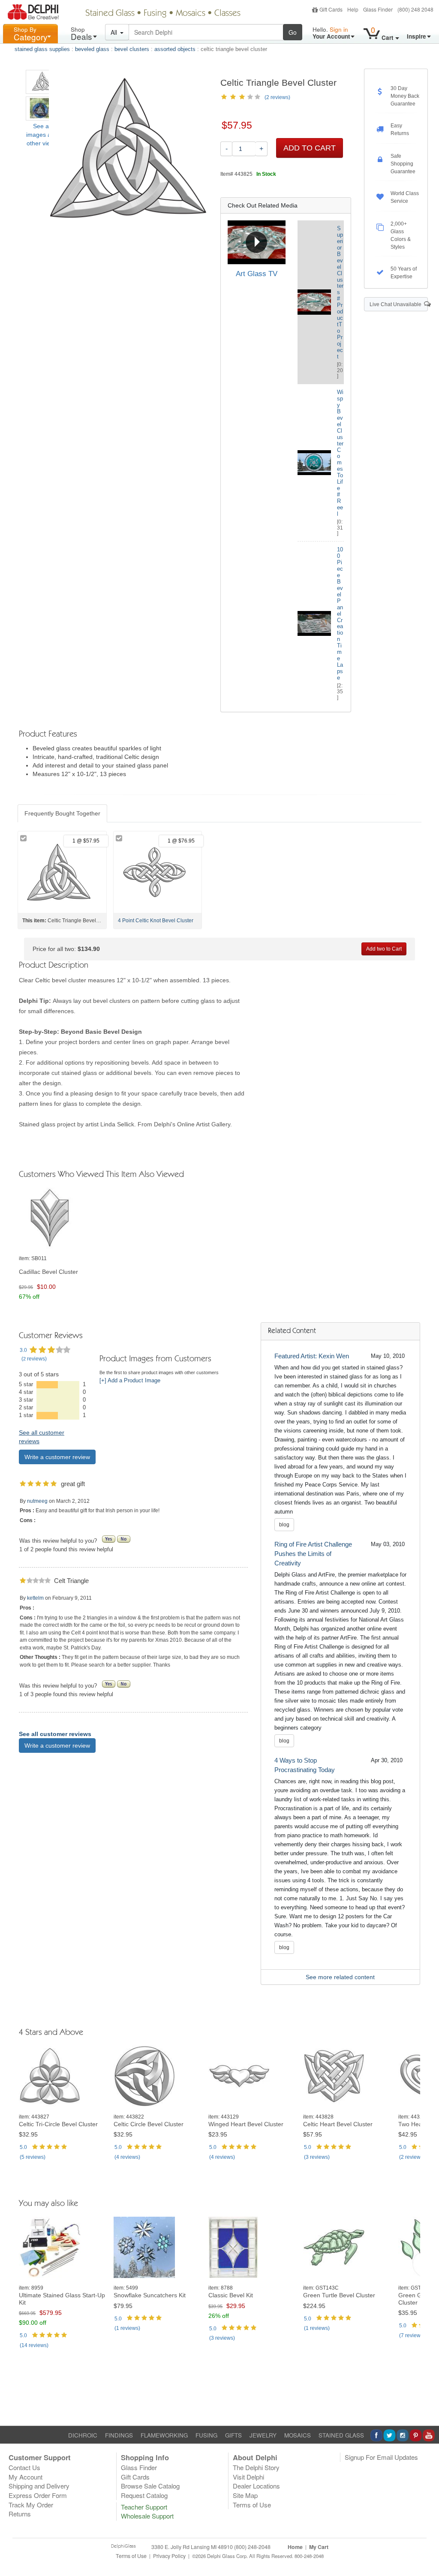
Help (353, 9)
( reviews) (34, 1359)
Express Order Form (38, 2495)
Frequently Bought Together (62, 813)
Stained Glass (110, 14)
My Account (26, 2477)
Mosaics (191, 14)
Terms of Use (252, 2505)
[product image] (63, 1219)
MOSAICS (298, 2435)
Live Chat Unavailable (397, 304)
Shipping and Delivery (39, 2486)
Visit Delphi (248, 2477)
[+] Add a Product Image (130, 1381)
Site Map (245, 2495)
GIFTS (233, 2435)
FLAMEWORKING (164, 2435)
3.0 (23, 1350)
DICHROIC (83, 2435)
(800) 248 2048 (415, 9)
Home (295, 2547)
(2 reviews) (277, 97)
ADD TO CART (310, 148)
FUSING (206, 2435)
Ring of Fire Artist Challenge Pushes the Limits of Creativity (313, 1554)
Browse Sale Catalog (150, 2486)
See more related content (340, 1977)
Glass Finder (378, 9)
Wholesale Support (147, 2516)
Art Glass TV (257, 274)
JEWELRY (263, 2435)
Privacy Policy (169, 2556)
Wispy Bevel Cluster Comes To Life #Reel (340, 453)
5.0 (23, 2147)
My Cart (319, 2547)
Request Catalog (144, 2495)
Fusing (155, 14)
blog (284, 1525)
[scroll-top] (426, 2560)
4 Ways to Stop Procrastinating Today (305, 1765)
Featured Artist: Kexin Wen (312, 1356)
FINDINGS (119, 2435)
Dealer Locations (256, 2486)
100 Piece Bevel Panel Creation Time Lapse (340, 614)
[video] (257, 242)
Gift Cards (331, 9)
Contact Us (24, 2467)
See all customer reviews (55, 1734)
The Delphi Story (256, 2467)
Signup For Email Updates (381, 2457)
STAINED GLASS (341, 2435)
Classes (227, 14)
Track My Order (31, 2505)
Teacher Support (144, 2507)
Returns (20, 2514)
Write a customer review (57, 1457)
